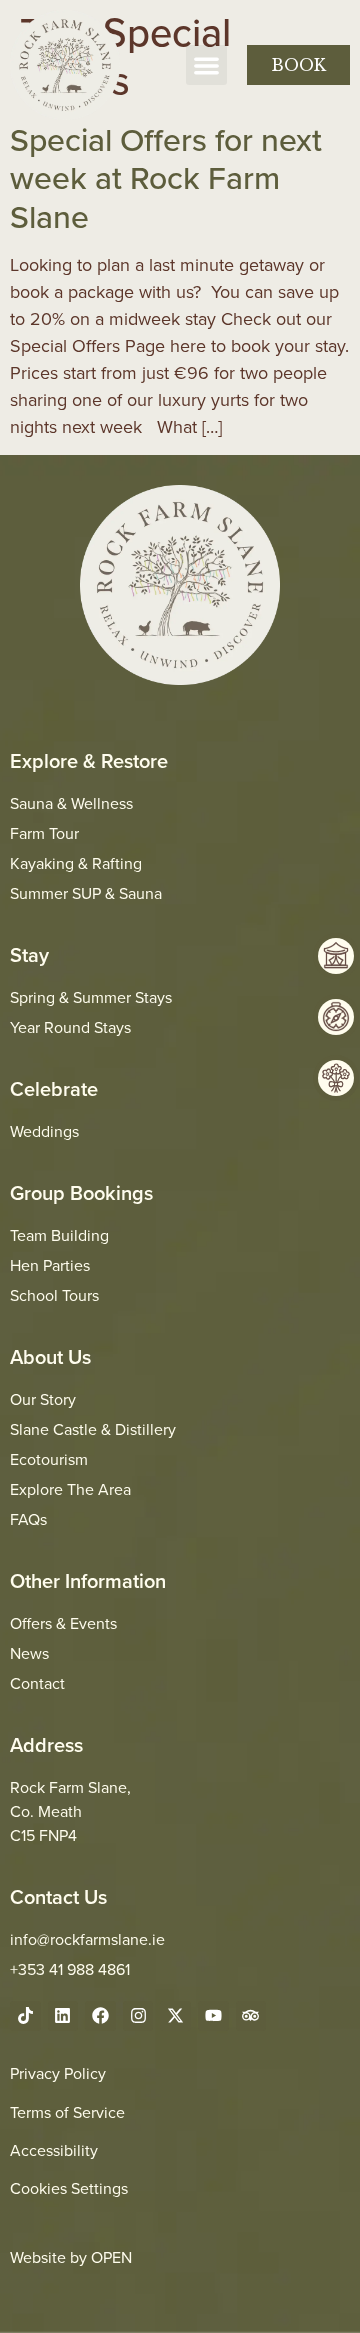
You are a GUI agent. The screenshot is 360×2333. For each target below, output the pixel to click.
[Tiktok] (25, 2016)
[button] (206, 65)
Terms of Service (67, 2112)
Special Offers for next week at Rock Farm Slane (166, 177)
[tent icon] (336, 956)
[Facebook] (100, 2016)
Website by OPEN (71, 2257)
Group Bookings (81, 1192)
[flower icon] (336, 1078)
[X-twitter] (175, 2016)
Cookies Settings (69, 2188)
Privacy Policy (58, 2073)
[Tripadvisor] (251, 2016)
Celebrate (54, 1088)
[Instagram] (138, 2016)
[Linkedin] (63, 2016)
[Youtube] (213, 2016)
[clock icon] (336, 1017)
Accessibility (54, 2150)
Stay (29, 954)
